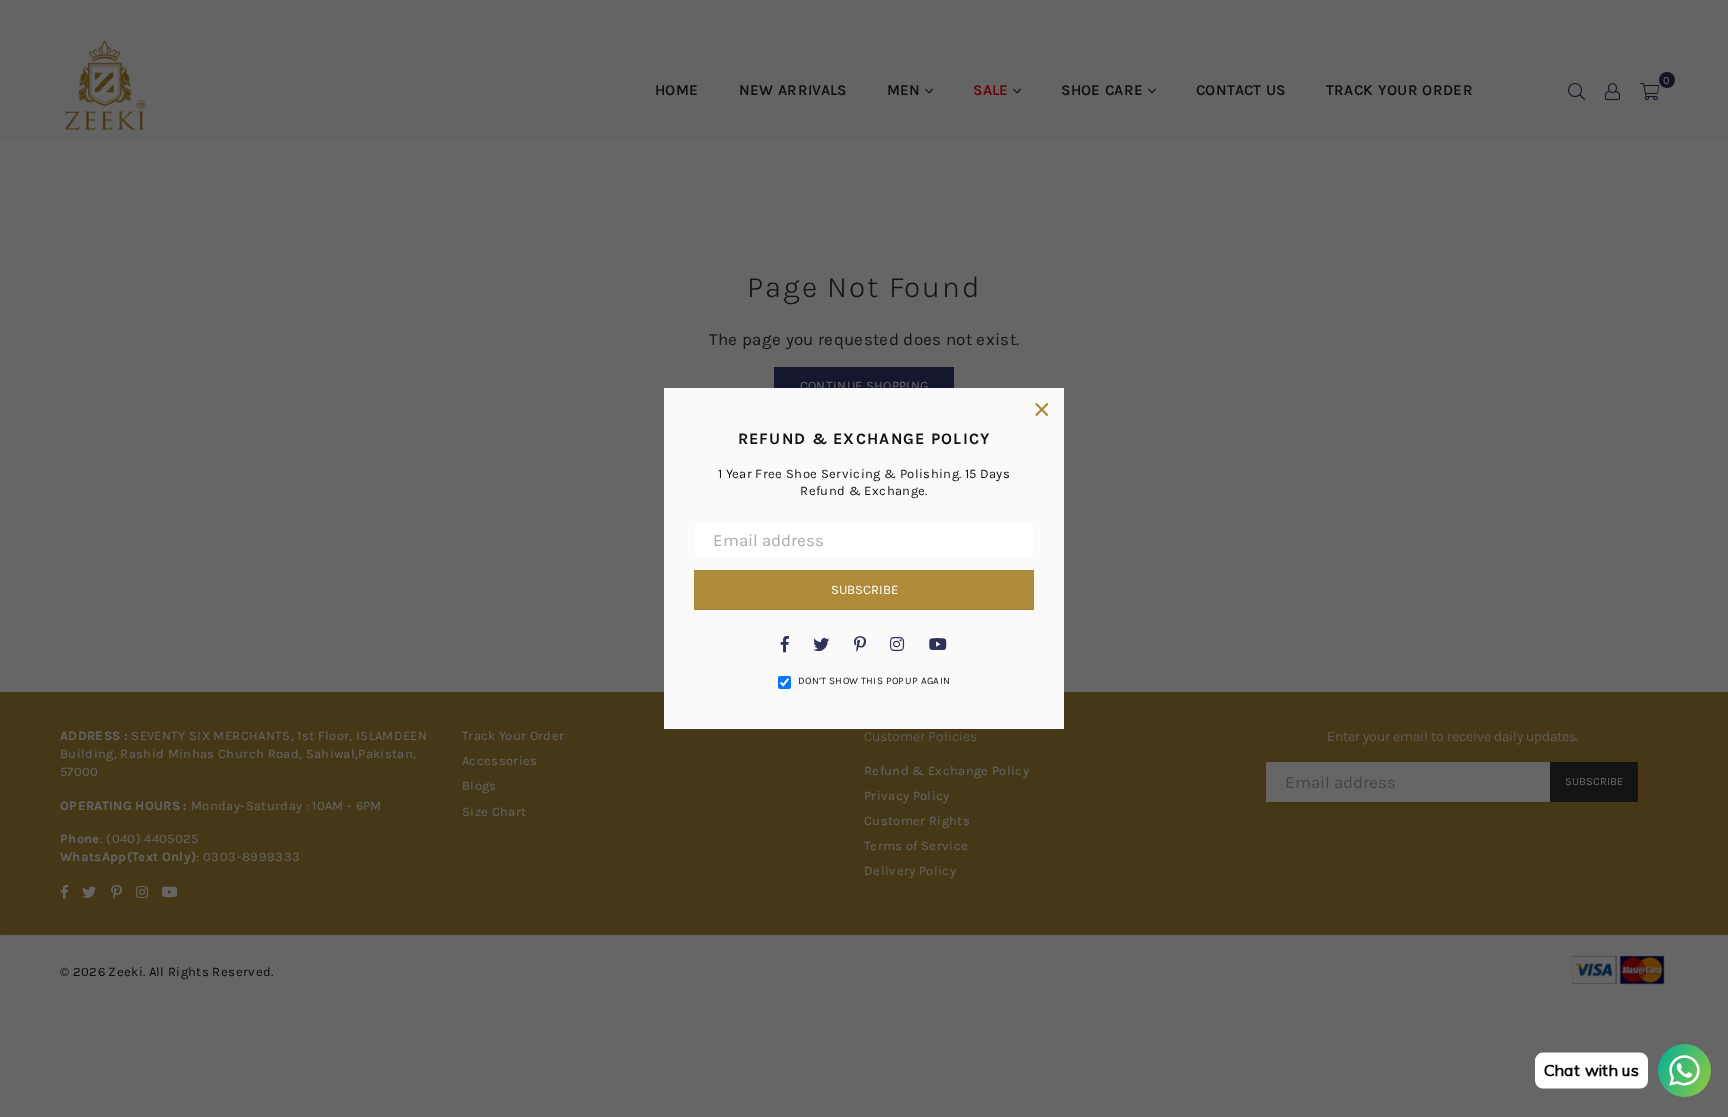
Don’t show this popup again (874, 681)
